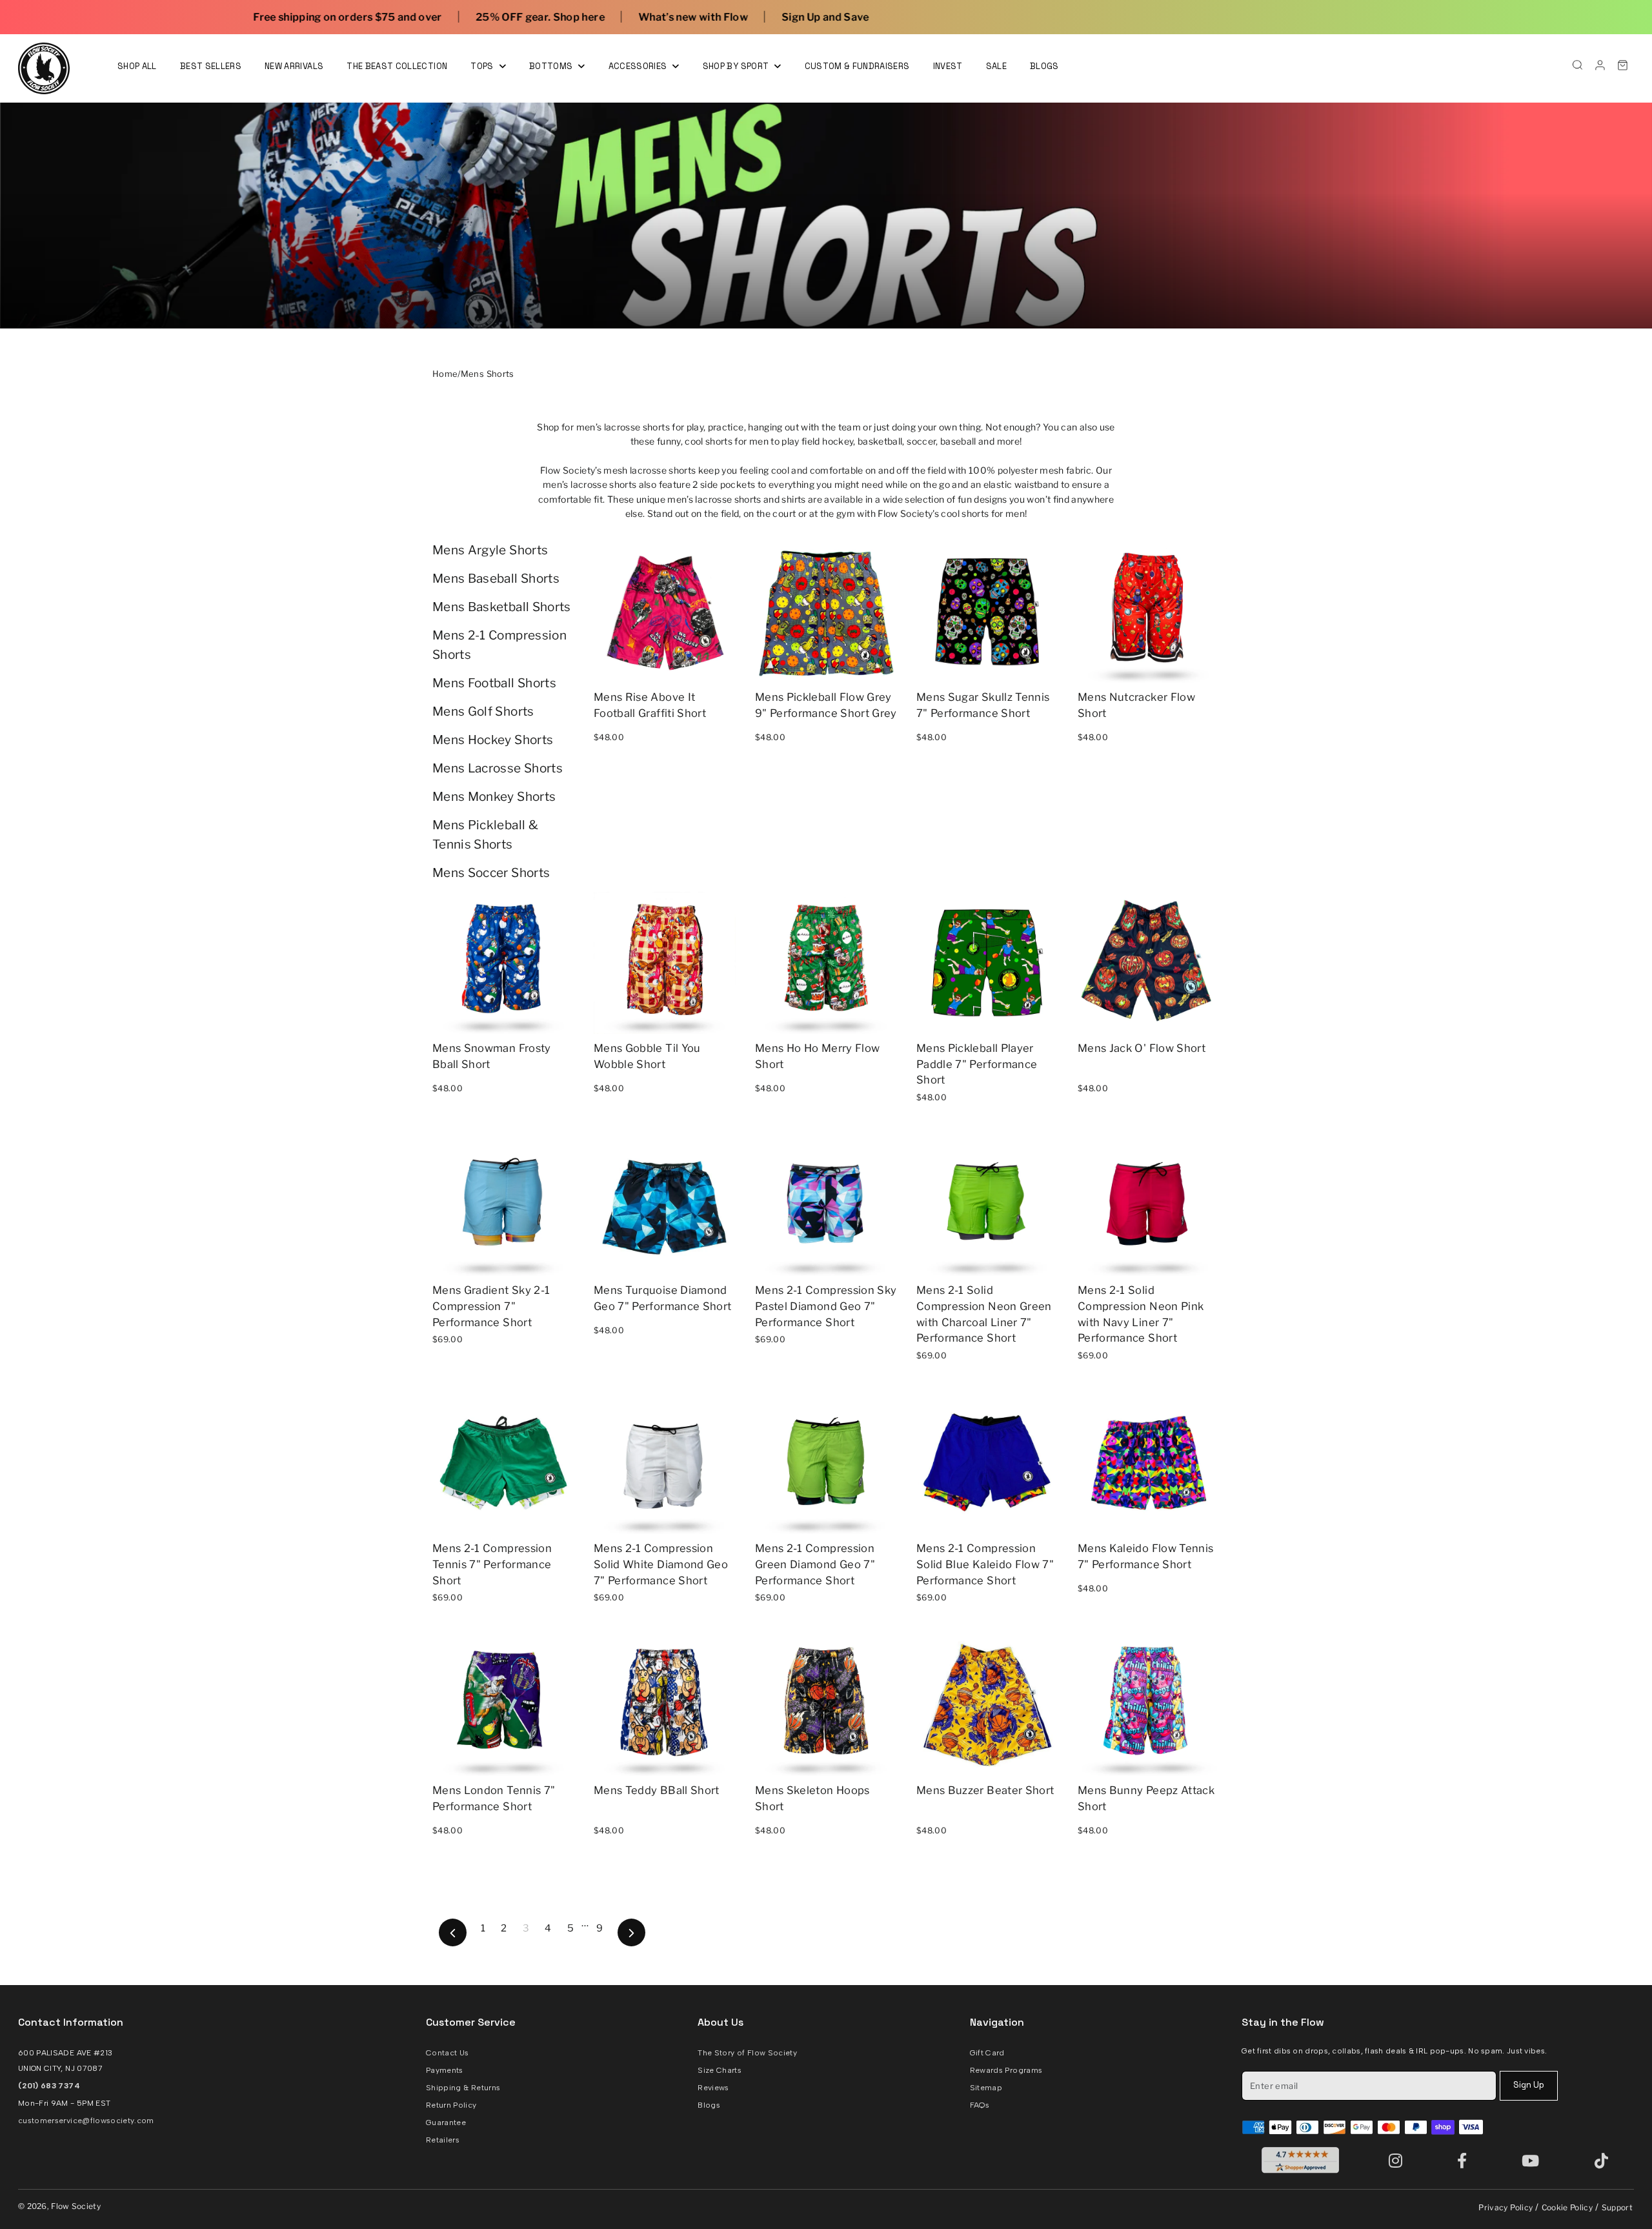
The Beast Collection (397, 66)
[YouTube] (1533, 2160)
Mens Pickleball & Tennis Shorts (485, 835)
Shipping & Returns (463, 2088)
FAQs (980, 2105)
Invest (948, 66)
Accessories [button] (639, 66)
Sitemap (986, 2088)
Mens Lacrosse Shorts (498, 768)
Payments (445, 2070)
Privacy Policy (1506, 2207)
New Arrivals (294, 66)
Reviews (713, 2088)
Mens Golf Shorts (483, 711)
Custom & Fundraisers (857, 66)
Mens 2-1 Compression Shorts (499, 645)
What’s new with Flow (422, 17)
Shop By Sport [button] (737, 66)
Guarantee (446, 2123)
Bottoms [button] (552, 66)
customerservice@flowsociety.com (86, 2121)
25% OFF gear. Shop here (269, 17)
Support (1617, 2207)
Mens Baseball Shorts (496, 579)
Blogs (1044, 66)
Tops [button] (483, 66)
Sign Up (1529, 2085)
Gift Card (987, 2053)
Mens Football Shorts (494, 683)
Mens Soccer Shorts (491, 873)
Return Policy (451, 2105)
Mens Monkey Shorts (494, 797)
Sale (996, 66)
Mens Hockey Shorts (493, 740)
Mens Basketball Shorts (502, 607)
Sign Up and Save (554, 17)
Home (445, 374)
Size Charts (720, 2070)
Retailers (443, 2140)
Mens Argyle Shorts (490, 550)
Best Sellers (211, 66)
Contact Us (448, 2053)
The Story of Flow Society (747, 2053)
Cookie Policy (1567, 2207)
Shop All (137, 66)
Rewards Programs (1006, 2070)
